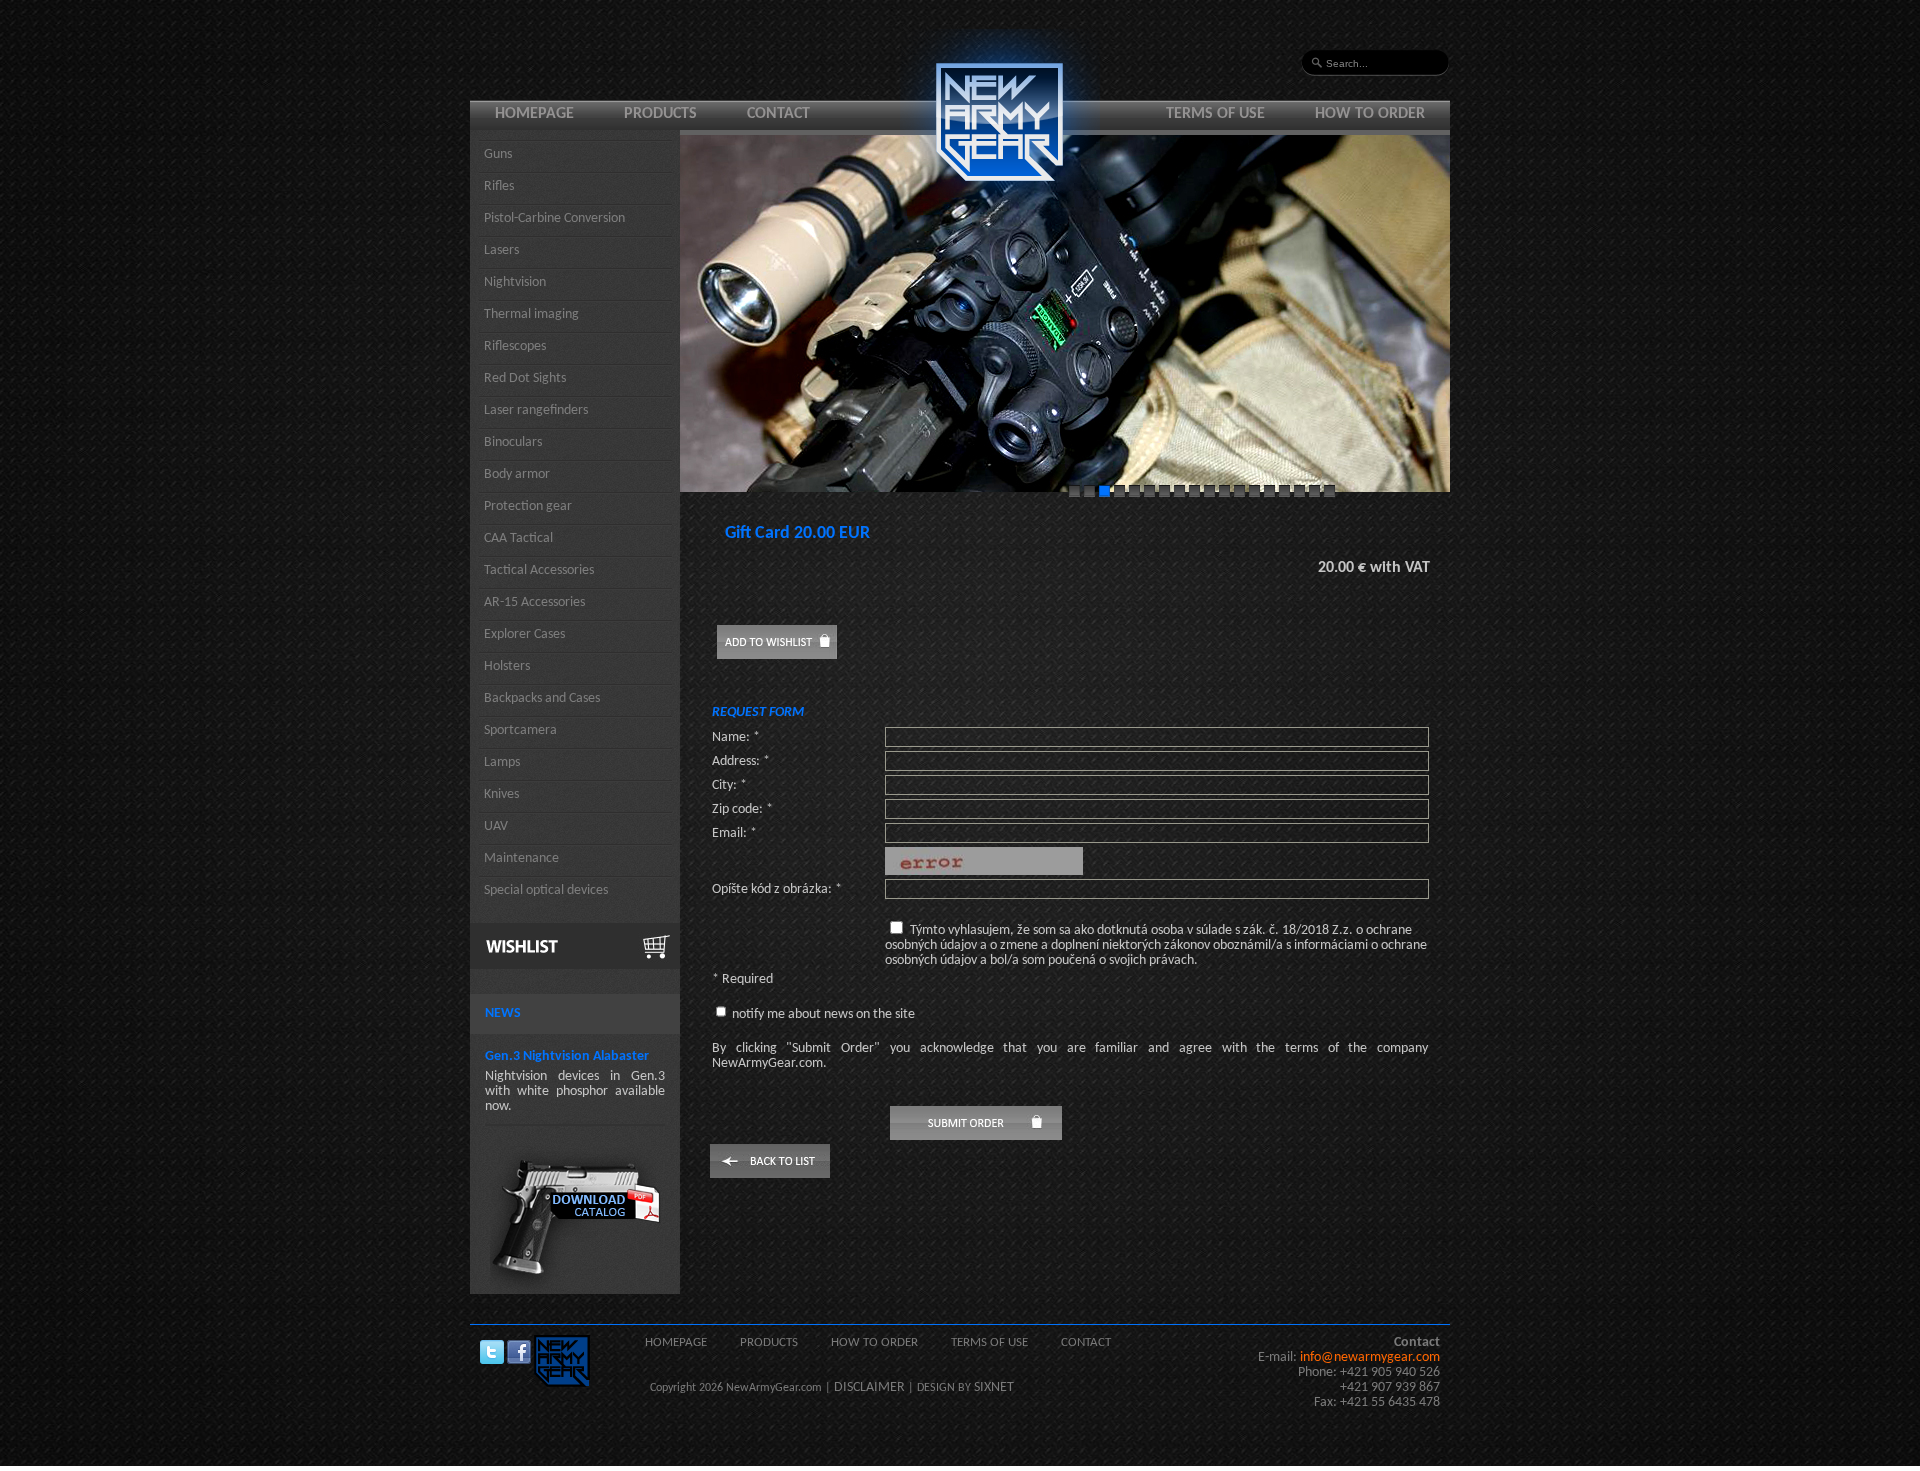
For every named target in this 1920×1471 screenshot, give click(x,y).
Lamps (502, 762)
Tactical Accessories (539, 570)
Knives (501, 794)
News (503, 1013)
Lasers (501, 250)
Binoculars (513, 442)
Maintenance (521, 858)
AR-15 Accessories (534, 602)
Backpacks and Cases (542, 698)
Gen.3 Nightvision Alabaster (567, 1056)
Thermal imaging (531, 314)
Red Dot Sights (525, 378)
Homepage (534, 114)
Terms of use (1215, 114)
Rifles (499, 186)
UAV (496, 826)
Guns (498, 154)
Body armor (517, 474)
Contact (778, 114)
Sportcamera (520, 730)
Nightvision (515, 282)
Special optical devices (546, 890)
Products (660, 114)
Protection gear (528, 506)
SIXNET (994, 1387)
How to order (1370, 114)
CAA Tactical (518, 538)
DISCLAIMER (869, 1387)
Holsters (507, 666)
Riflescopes (515, 346)
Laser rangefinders (536, 410)
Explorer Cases (524, 634)
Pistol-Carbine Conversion (554, 218)
